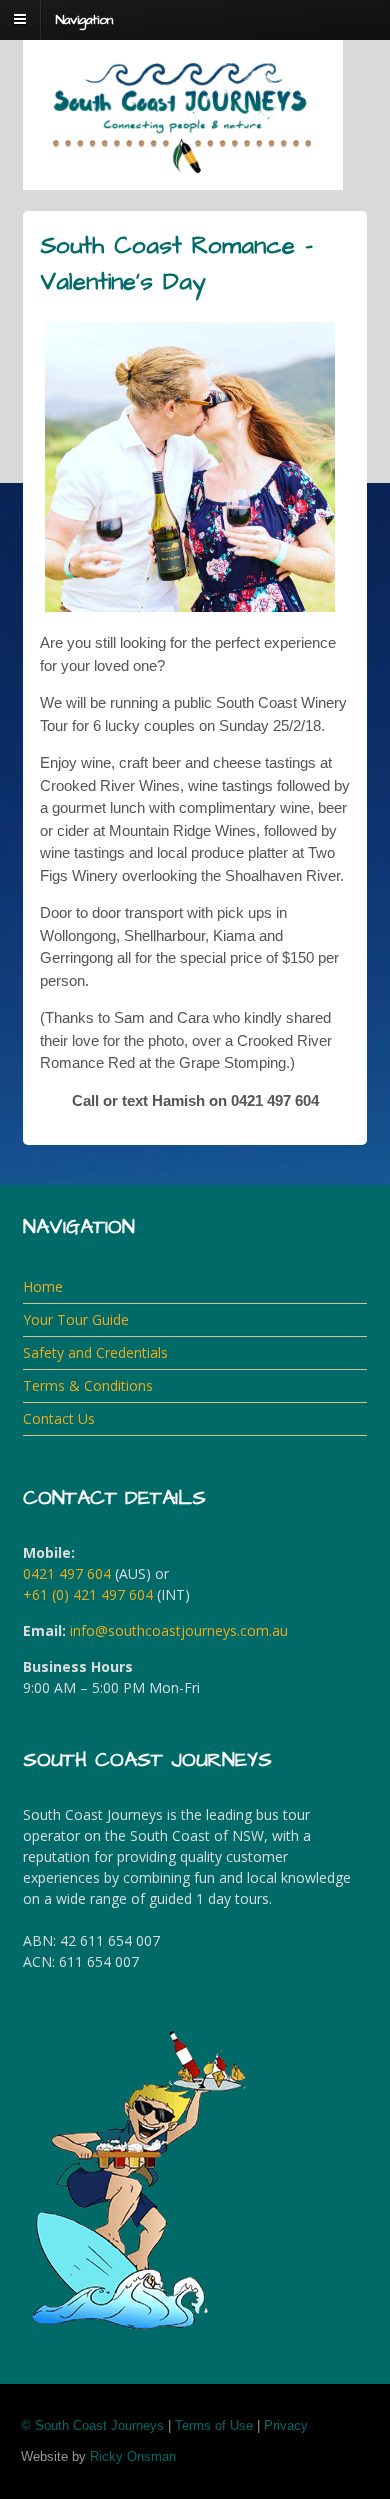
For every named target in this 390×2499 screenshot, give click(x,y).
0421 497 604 (67, 1573)
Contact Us (59, 1418)
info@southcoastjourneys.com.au (179, 1630)
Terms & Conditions (88, 1385)
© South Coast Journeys (92, 2425)
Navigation (84, 20)
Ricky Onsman (133, 2456)
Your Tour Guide (76, 1319)
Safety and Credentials (95, 1352)
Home (43, 1286)
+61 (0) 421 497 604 (88, 1594)
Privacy (286, 2425)
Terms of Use (214, 2425)
